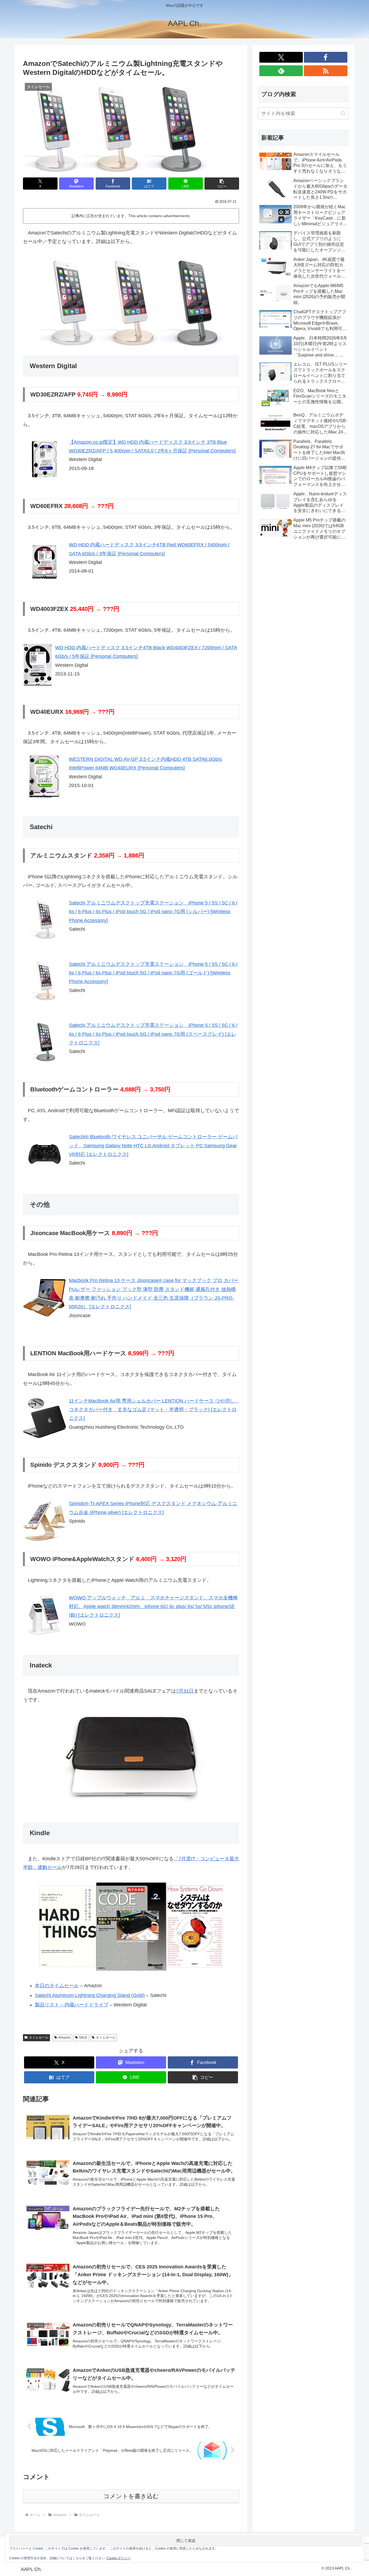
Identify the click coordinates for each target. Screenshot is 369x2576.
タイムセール (39, 2037)
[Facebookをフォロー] (326, 57)
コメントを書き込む (131, 2496)
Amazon (64, 2037)
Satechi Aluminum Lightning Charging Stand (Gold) (90, 1995)
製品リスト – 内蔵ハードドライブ (72, 2005)
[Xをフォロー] (281, 57)
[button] (222, 184)
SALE (83, 2037)
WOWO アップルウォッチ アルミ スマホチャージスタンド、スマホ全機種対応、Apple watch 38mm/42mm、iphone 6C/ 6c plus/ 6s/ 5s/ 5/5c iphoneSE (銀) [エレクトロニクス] (153, 1607)
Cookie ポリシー (119, 2558)
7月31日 (185, 1691)
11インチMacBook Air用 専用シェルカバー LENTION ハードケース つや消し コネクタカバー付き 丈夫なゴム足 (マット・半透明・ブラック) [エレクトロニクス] (154, 1410)
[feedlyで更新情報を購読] (281, 71)
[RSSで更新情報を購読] (326, 71)
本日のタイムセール (57, 1986)
